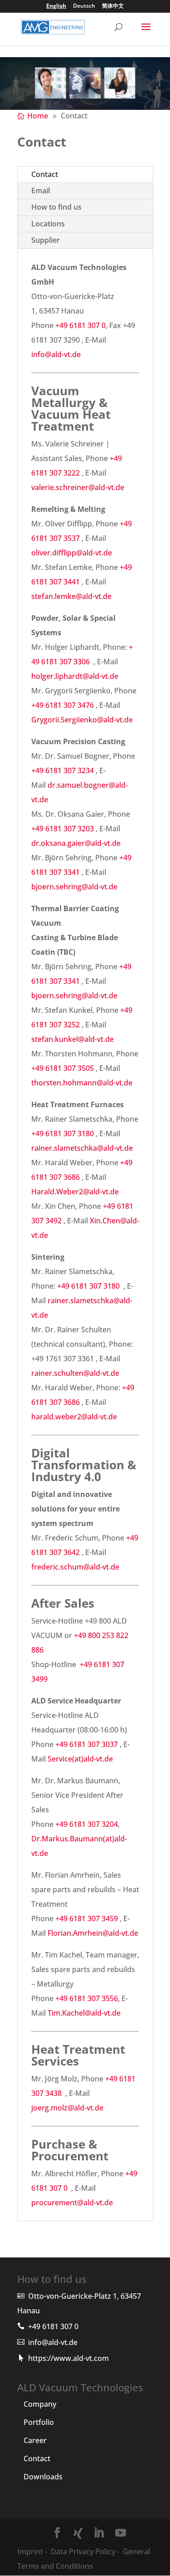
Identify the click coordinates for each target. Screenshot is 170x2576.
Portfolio (39, 2422)
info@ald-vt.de (56, 354)
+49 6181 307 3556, (88, 1998)
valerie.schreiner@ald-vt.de (78, 487)
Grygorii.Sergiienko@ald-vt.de (82, 720)
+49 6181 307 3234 (63, 770)
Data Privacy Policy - (85, 2551)
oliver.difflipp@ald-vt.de (72, 553)
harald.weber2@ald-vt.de (74, 1417)
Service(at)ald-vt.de (80, 1759)
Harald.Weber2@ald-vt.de (75, 1192)
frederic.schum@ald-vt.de (75, 1567)
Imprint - (32, 2551)
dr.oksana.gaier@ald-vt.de (76, 843)
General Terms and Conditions (84, 2559)
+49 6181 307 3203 (63, 829)
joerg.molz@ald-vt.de (67, 2108)
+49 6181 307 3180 (63, 1133)
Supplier (46, 240)
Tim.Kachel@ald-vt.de (84, 2013)
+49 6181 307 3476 (63, 705)
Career (35, 2440)
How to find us (56, 207)
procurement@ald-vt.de (72, 2203)
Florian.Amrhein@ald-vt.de (93, 1933)
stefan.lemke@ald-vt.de (71, 596)
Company (40, 2404)
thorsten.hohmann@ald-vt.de (82, 1083)
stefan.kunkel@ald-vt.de (73, 1039)
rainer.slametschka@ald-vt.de (82, 1148)
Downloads (43, 2477)
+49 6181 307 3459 (87, 1919)
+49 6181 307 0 (80, 325)
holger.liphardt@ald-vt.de (75, 676)
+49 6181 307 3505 (63, 1068)
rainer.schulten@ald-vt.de (75, 1373)
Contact (45, 174)
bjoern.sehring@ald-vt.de (74, 887)
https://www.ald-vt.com (68, 2358)
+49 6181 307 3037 (87, 1744)
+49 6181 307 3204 (87, 1824)
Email (41, 191)
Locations (48, 224)
